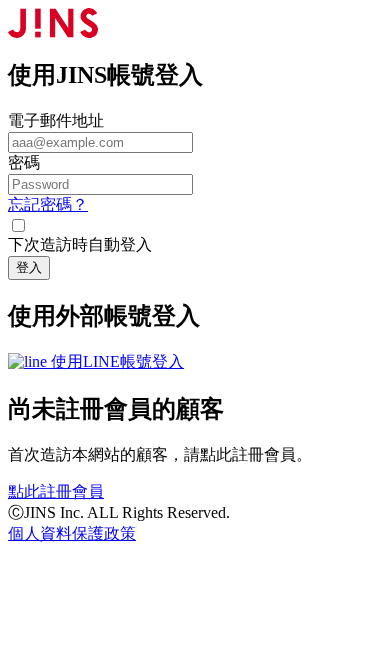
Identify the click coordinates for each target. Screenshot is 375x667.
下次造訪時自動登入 (80, 244)
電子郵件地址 (56, 120)
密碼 (24, 162)
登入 (29, 267)
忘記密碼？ (48, 204)
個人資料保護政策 (72, 533)
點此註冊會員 (56, 491)
